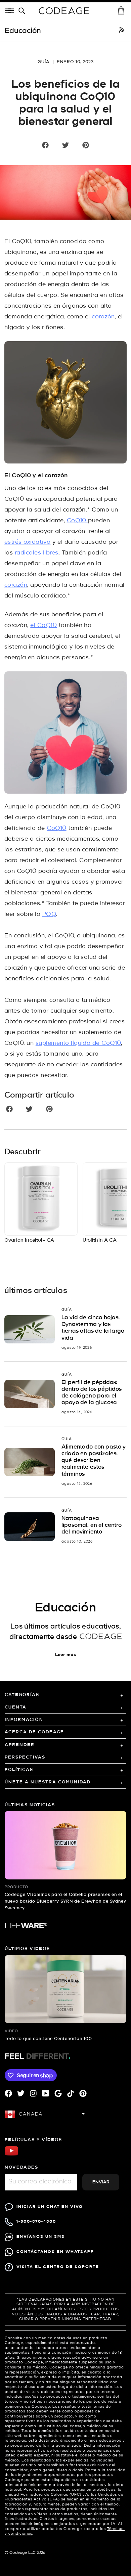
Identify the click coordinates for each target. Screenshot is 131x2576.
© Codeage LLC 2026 (25, 2553)
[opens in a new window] (122, 31)
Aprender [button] (20, 1745)
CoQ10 (78, 521)
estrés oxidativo (28, 542)
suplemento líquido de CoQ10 (78, 1043)
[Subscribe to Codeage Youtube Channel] (11, 2155)
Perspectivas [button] (25, 1757)
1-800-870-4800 (36, 2222)
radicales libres (37, 553)
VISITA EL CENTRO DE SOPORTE (58, 2267)
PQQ (49, 914)
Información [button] (24, 1720)
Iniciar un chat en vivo (50, 2207)
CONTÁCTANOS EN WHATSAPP (55, 2252)
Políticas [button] (19, 1770)
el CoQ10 (43, 626)
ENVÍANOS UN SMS (41, 2237)
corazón (103, 317)
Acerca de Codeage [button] (34, 1732)
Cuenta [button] (16, 1707)
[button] (23, 11)
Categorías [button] (22, 1695)
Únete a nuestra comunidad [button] (48, 1782)
